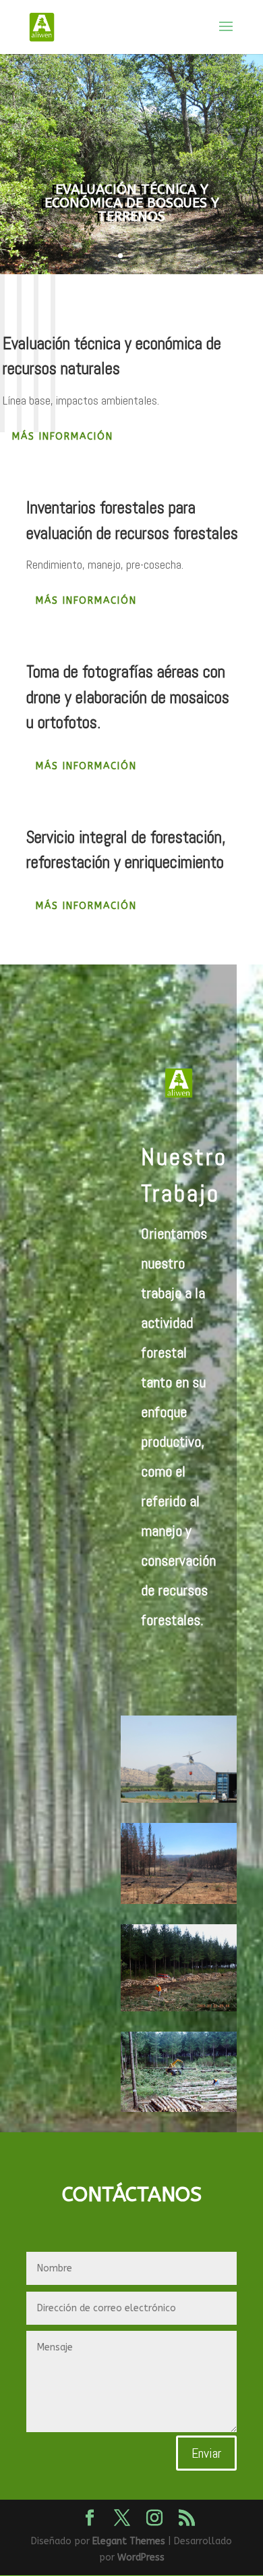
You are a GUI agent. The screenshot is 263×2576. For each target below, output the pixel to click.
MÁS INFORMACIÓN (63, 437)
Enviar (206, 2453)
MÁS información (86, 906)
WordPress (141, 2557)
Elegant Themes (129, 2541)
